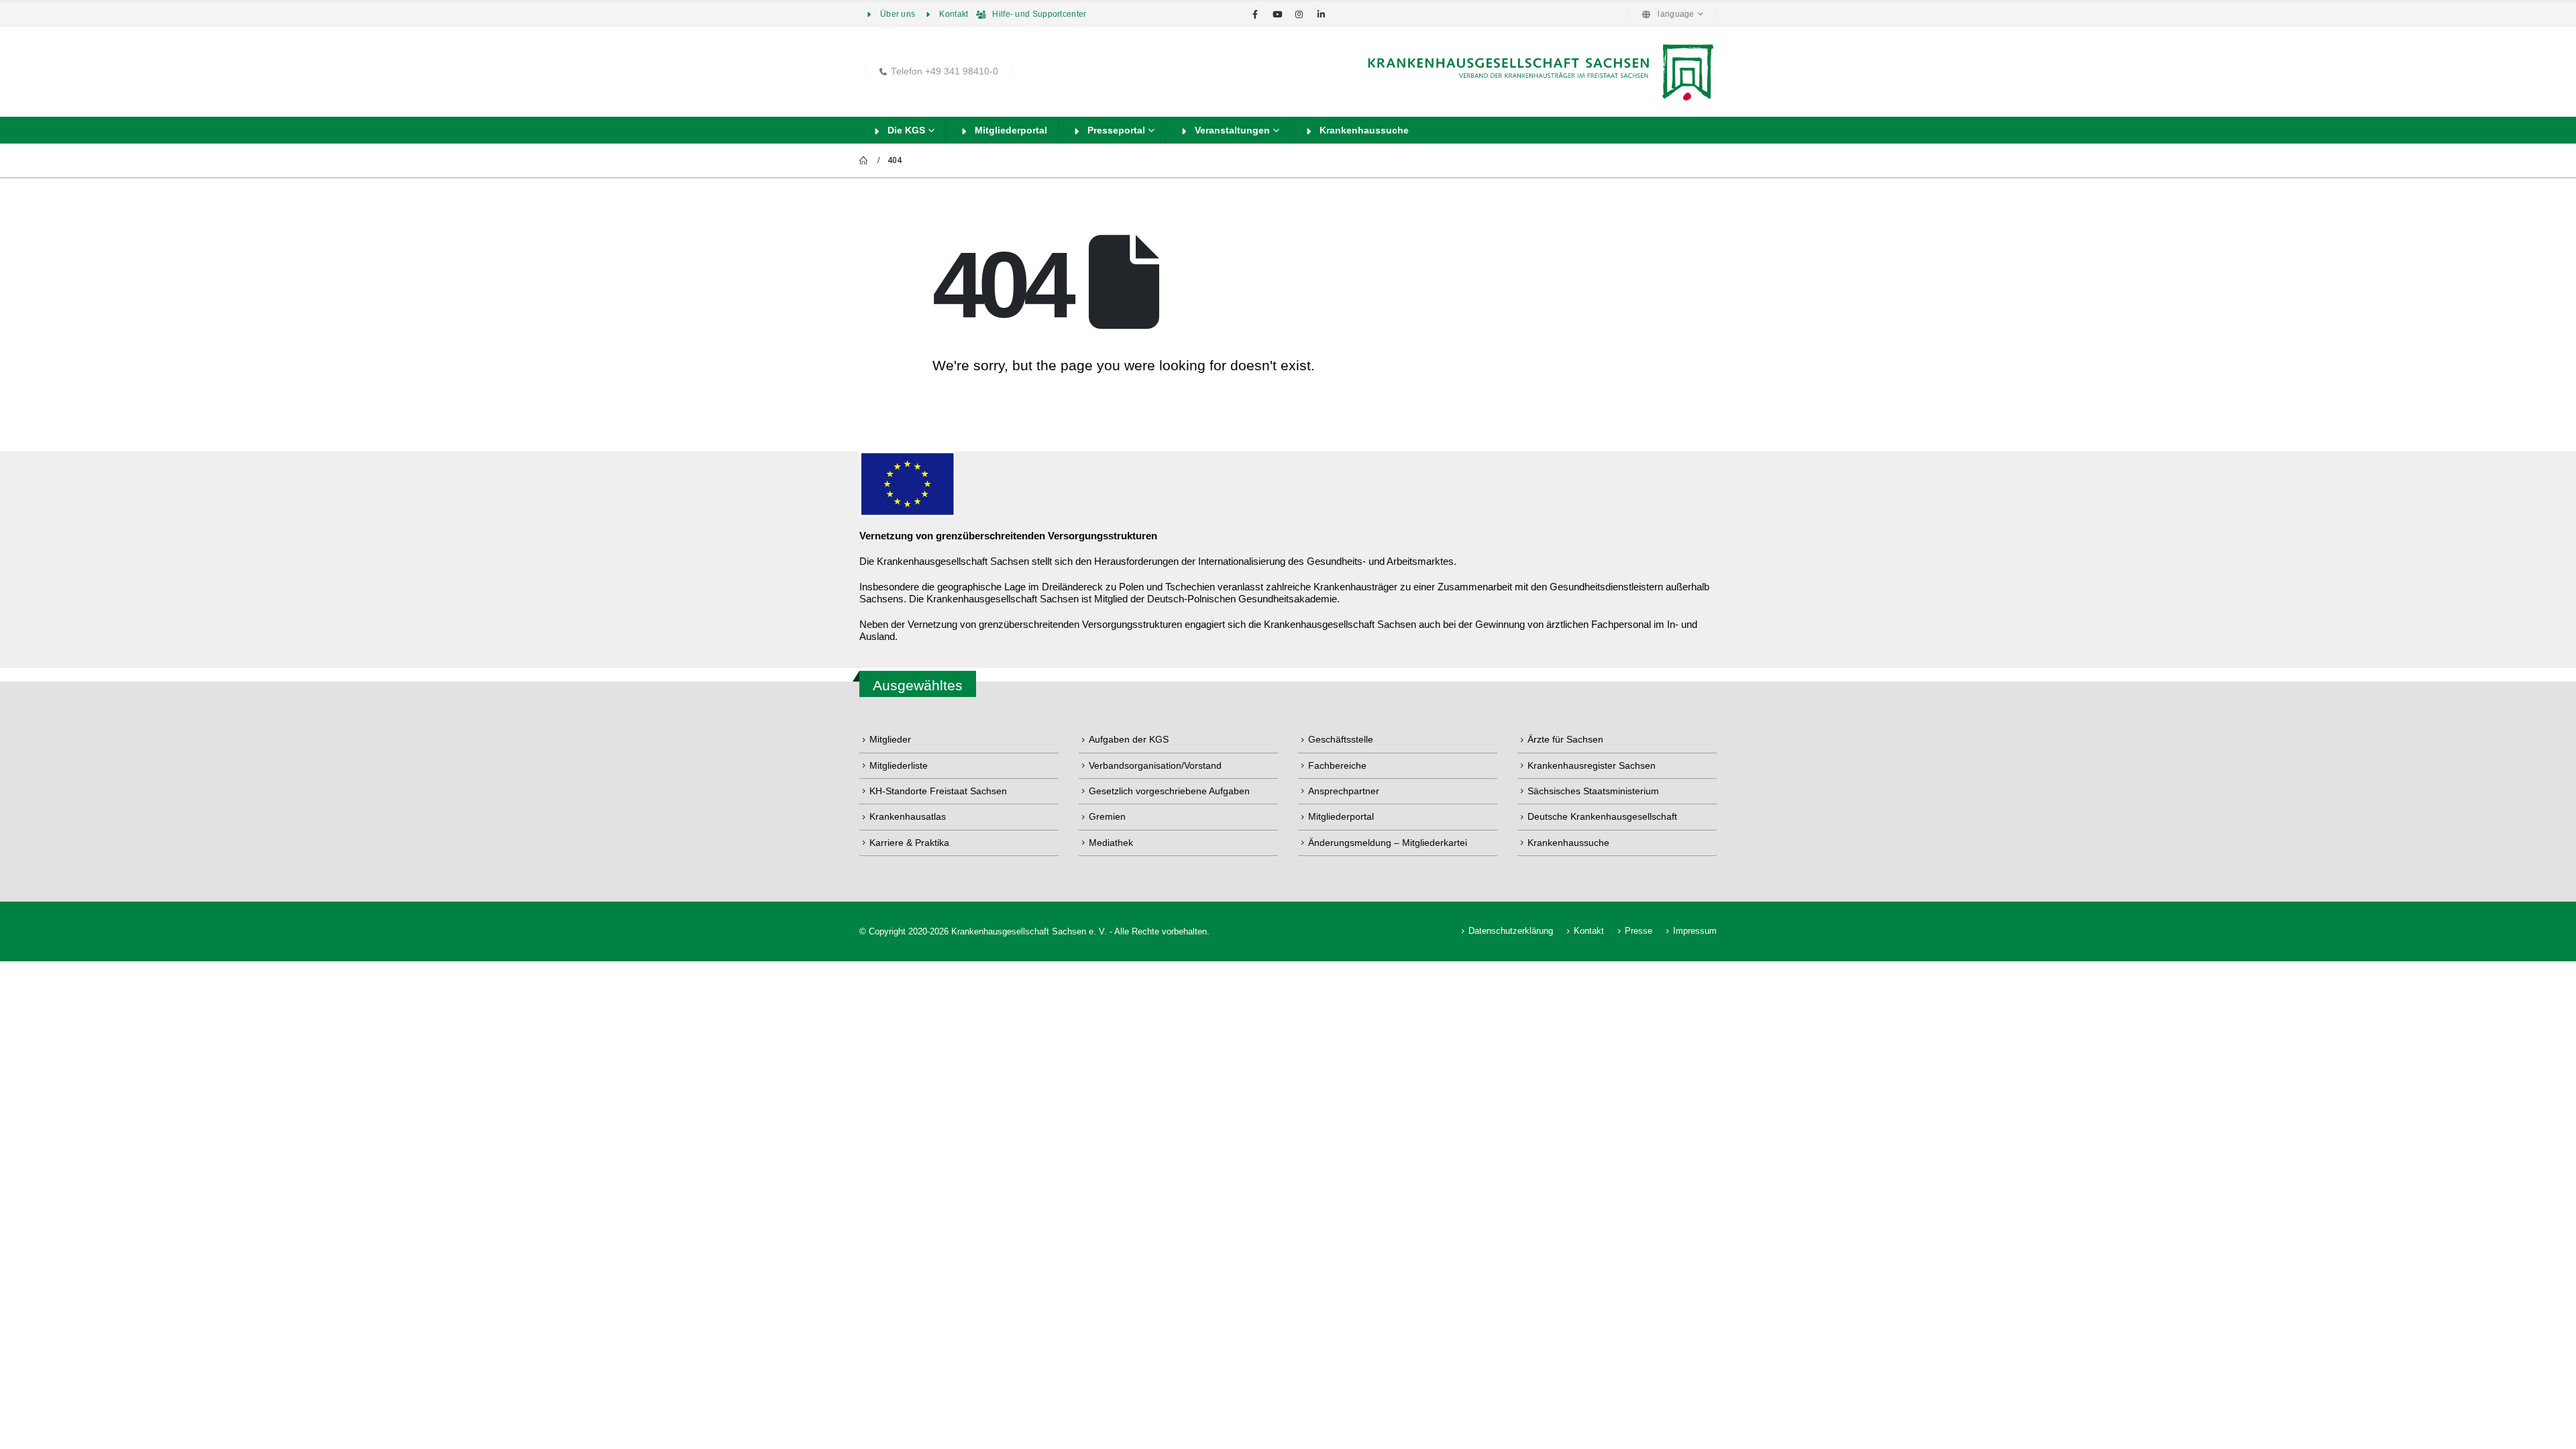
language (1676, 14)
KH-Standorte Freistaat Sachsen (938, 791)
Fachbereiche (1337, 765)
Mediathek (1111, 843)
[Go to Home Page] (864, 160)
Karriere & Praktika (909, 843)
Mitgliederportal (1011, 130)
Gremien (1107, 816)
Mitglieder (890, 739)
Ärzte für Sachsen (1565, 739)
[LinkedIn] (1322, 14)
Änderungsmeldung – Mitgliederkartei (1388, 843)
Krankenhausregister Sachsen (1592, 765)
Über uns (898, 14)
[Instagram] (1299, 14)
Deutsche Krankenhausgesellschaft (1602, 816)
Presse (1639, 931)
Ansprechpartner (1344, 791)
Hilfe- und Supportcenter (1039, 14)
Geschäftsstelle (1341, 739)
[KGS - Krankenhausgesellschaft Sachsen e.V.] (1539, 72)
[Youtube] (1277, 14)
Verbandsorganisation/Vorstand (1155, 765)
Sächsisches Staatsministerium (1593, 791)
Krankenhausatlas (908, 816)
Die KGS (906, 130)
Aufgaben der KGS (1129, 739)
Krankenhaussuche (1364, 130)
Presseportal (1116, 130)
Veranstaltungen (1232, 130)
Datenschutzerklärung (1511, 931)
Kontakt (954, 14)
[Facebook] (1255, 14)
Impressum (1695, 931)
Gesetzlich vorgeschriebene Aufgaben (1169, 791)
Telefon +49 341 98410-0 (945, 71)
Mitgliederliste (899, 765)
